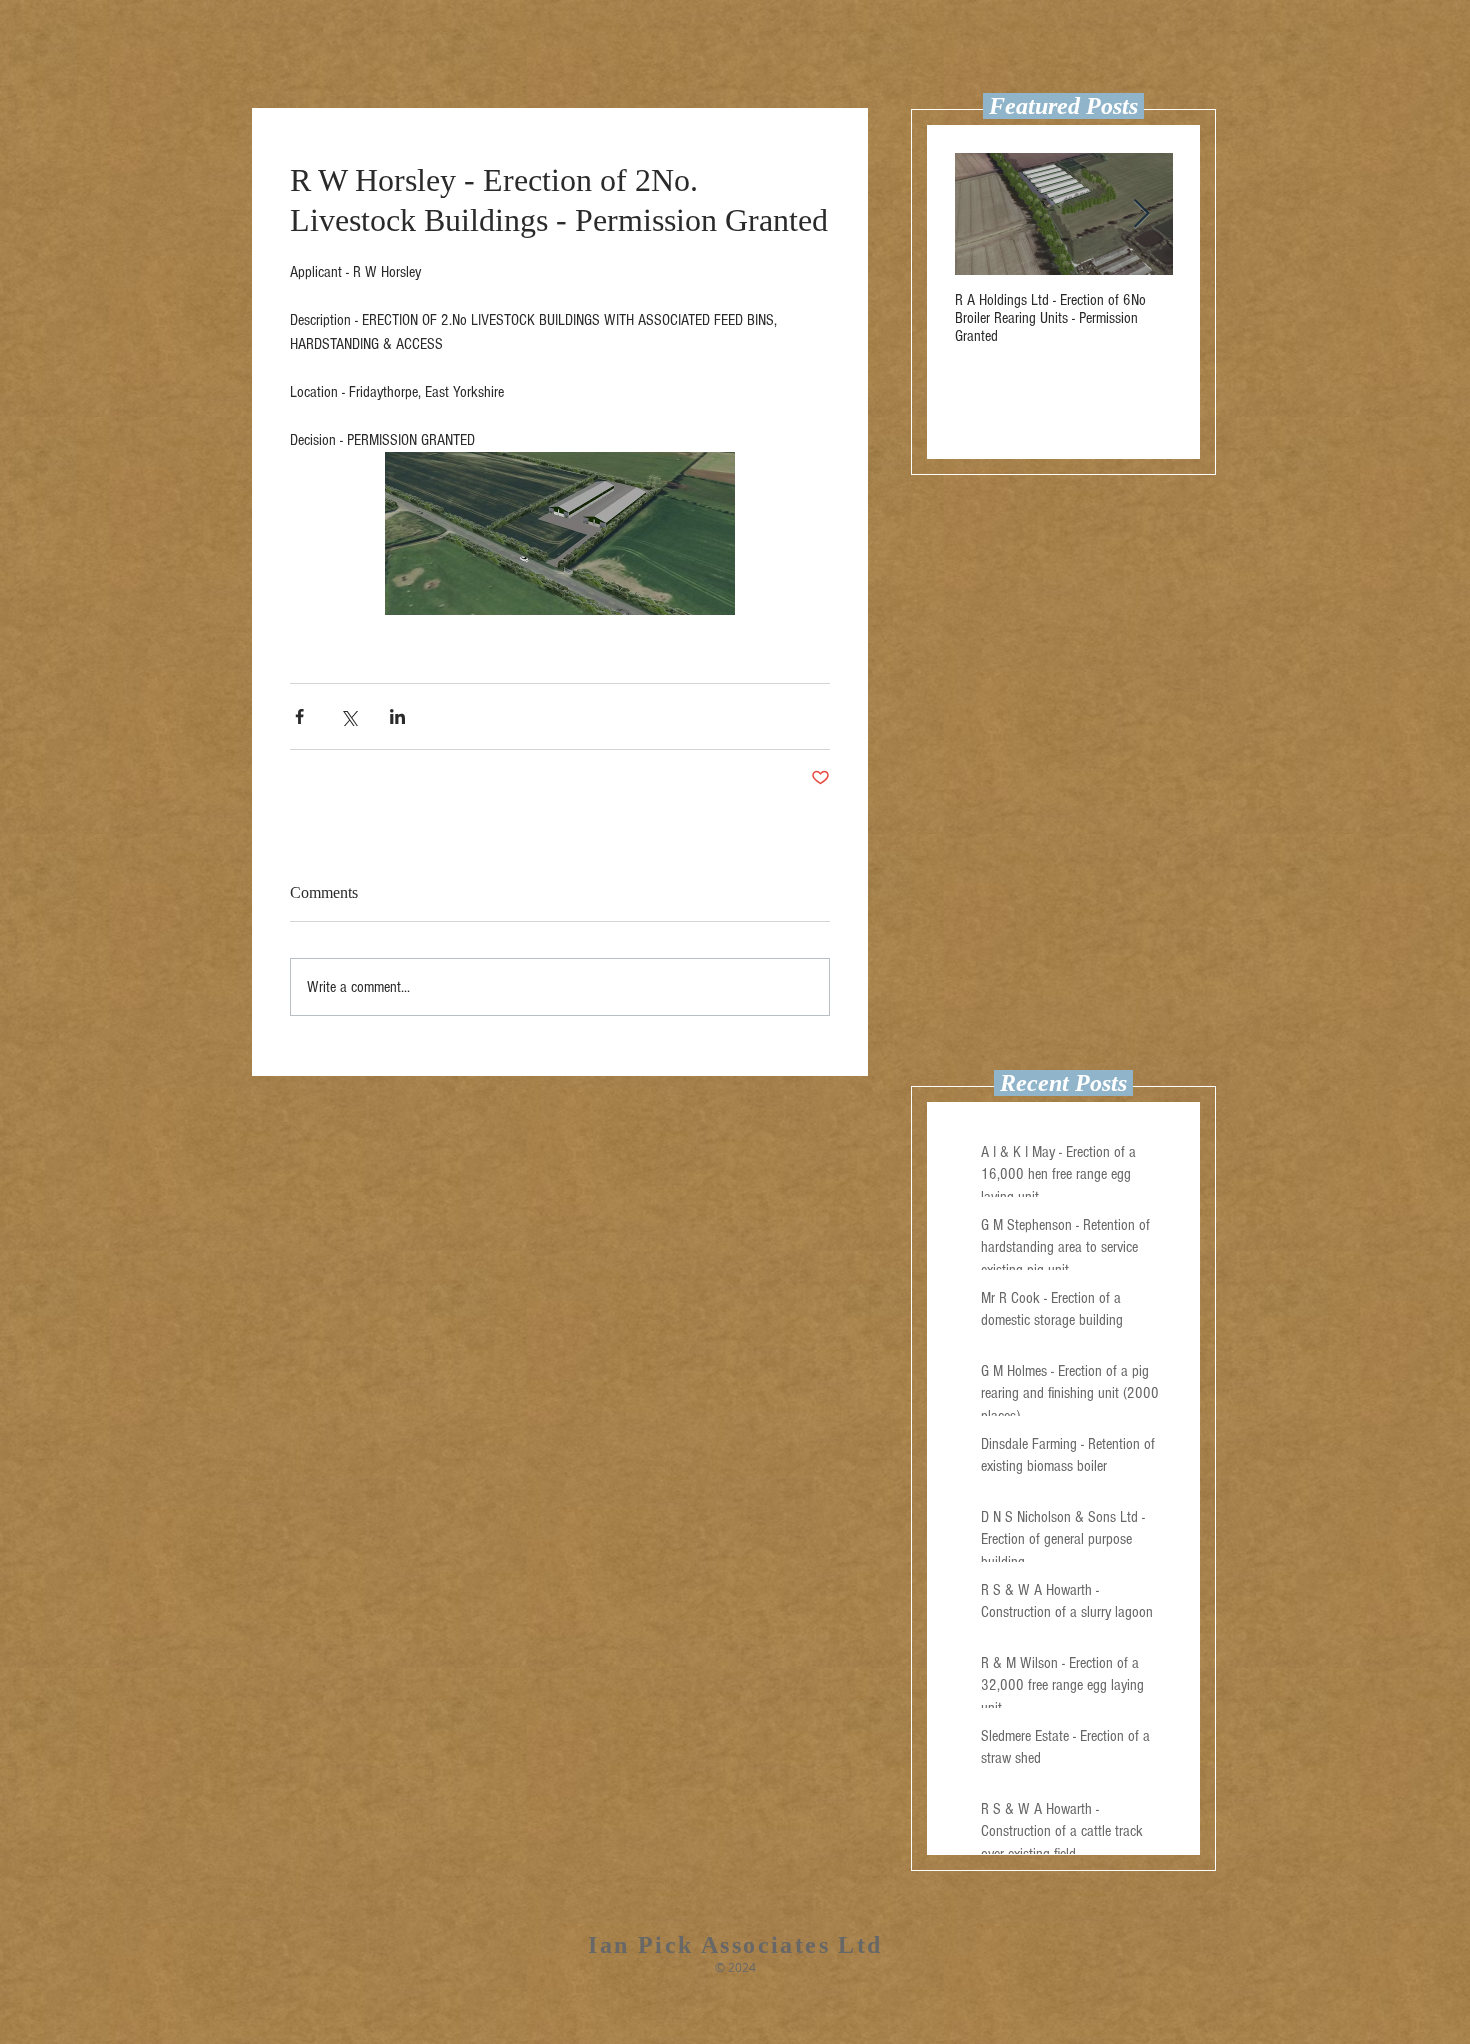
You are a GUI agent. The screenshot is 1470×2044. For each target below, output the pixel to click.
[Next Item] (1141, 214)
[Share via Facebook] (299, 716)
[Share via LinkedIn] (397, 716)
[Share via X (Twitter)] (348, 716)
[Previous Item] (987, 214)
